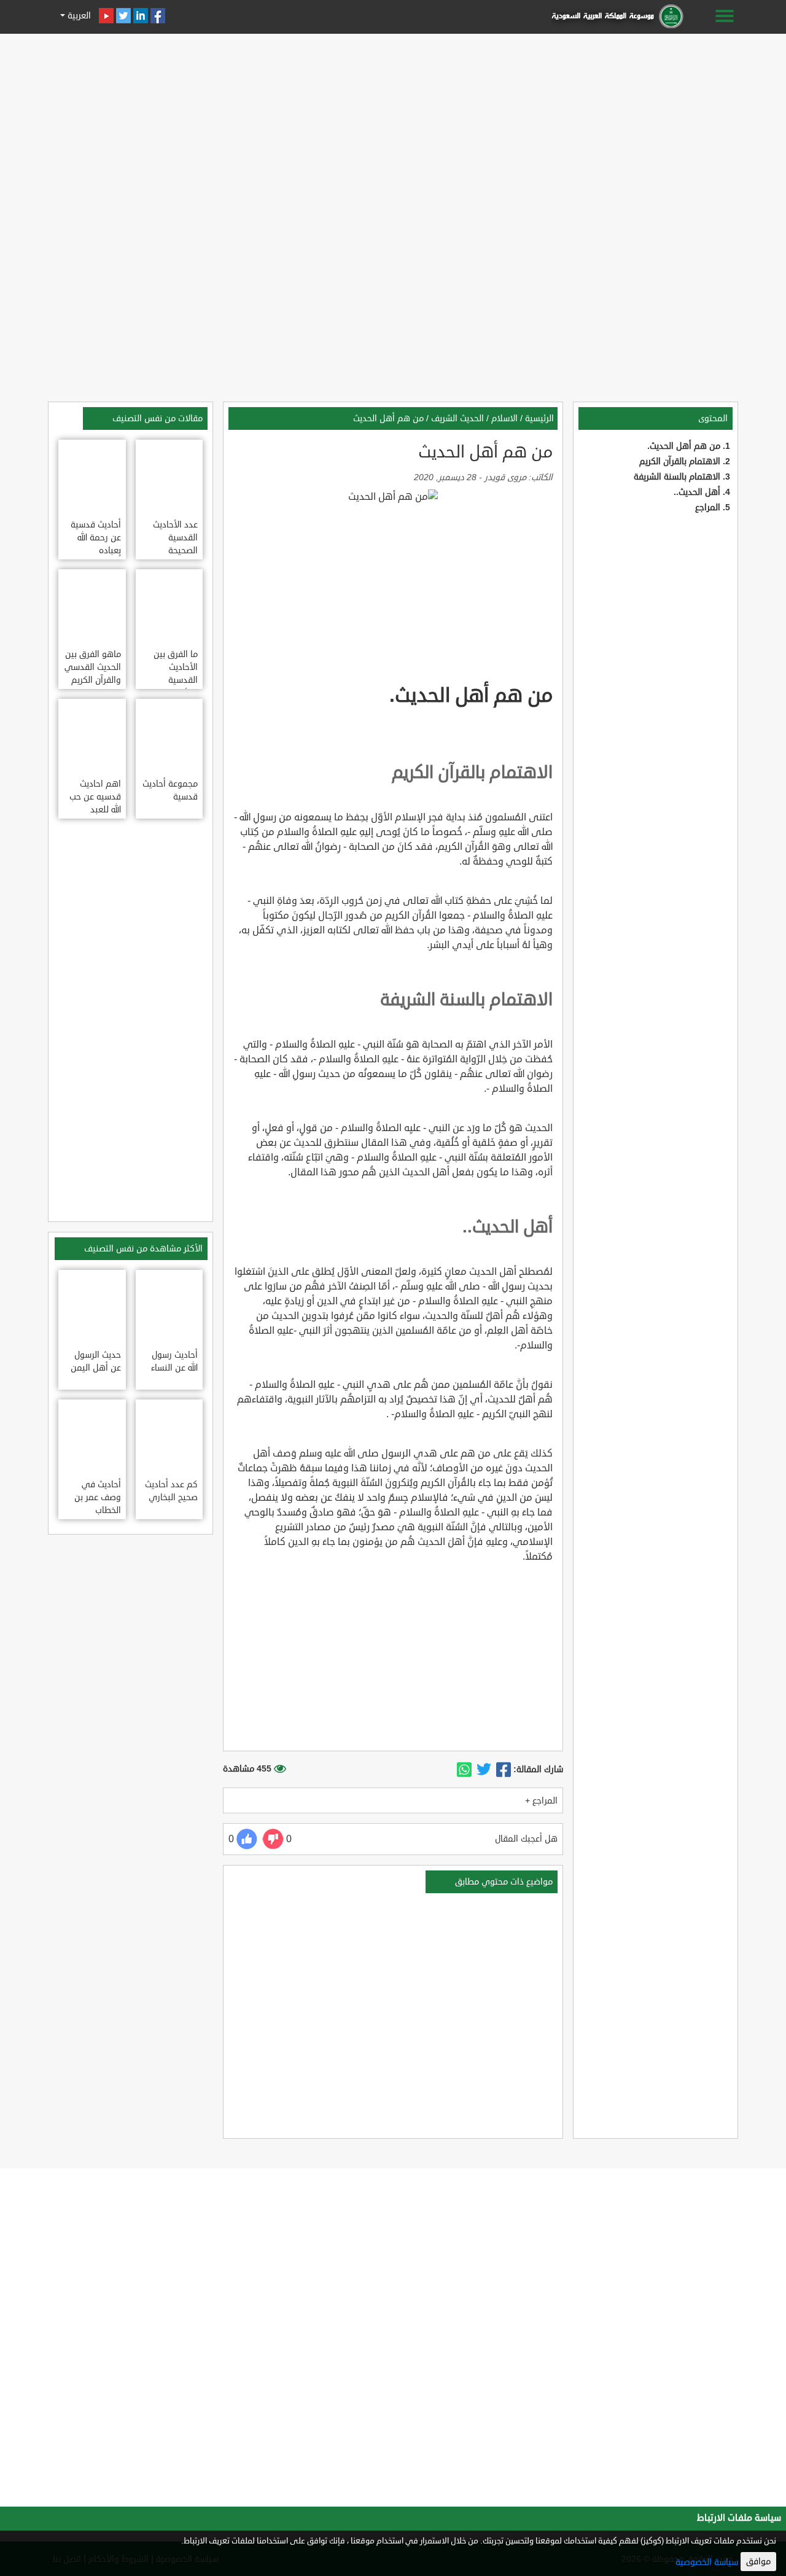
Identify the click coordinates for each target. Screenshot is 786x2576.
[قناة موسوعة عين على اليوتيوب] (106, 16)
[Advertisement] (393, 124)
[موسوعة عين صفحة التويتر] (123, 16)
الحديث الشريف (457, 418)
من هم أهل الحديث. (684, 446)
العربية (78, 16)
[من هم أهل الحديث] (504, 1770)
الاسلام (504, 418)
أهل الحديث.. (697, 492)
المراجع (708, 508)
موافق (758, 2562)
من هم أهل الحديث (388, 418)
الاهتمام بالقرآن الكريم (680, 461)
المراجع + (541, 1801)
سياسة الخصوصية (707, 2562)
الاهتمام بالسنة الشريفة (677, 477)
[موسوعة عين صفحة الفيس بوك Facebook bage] (158, 16)
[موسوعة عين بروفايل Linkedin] (141, 16)
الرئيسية (539, 418)
